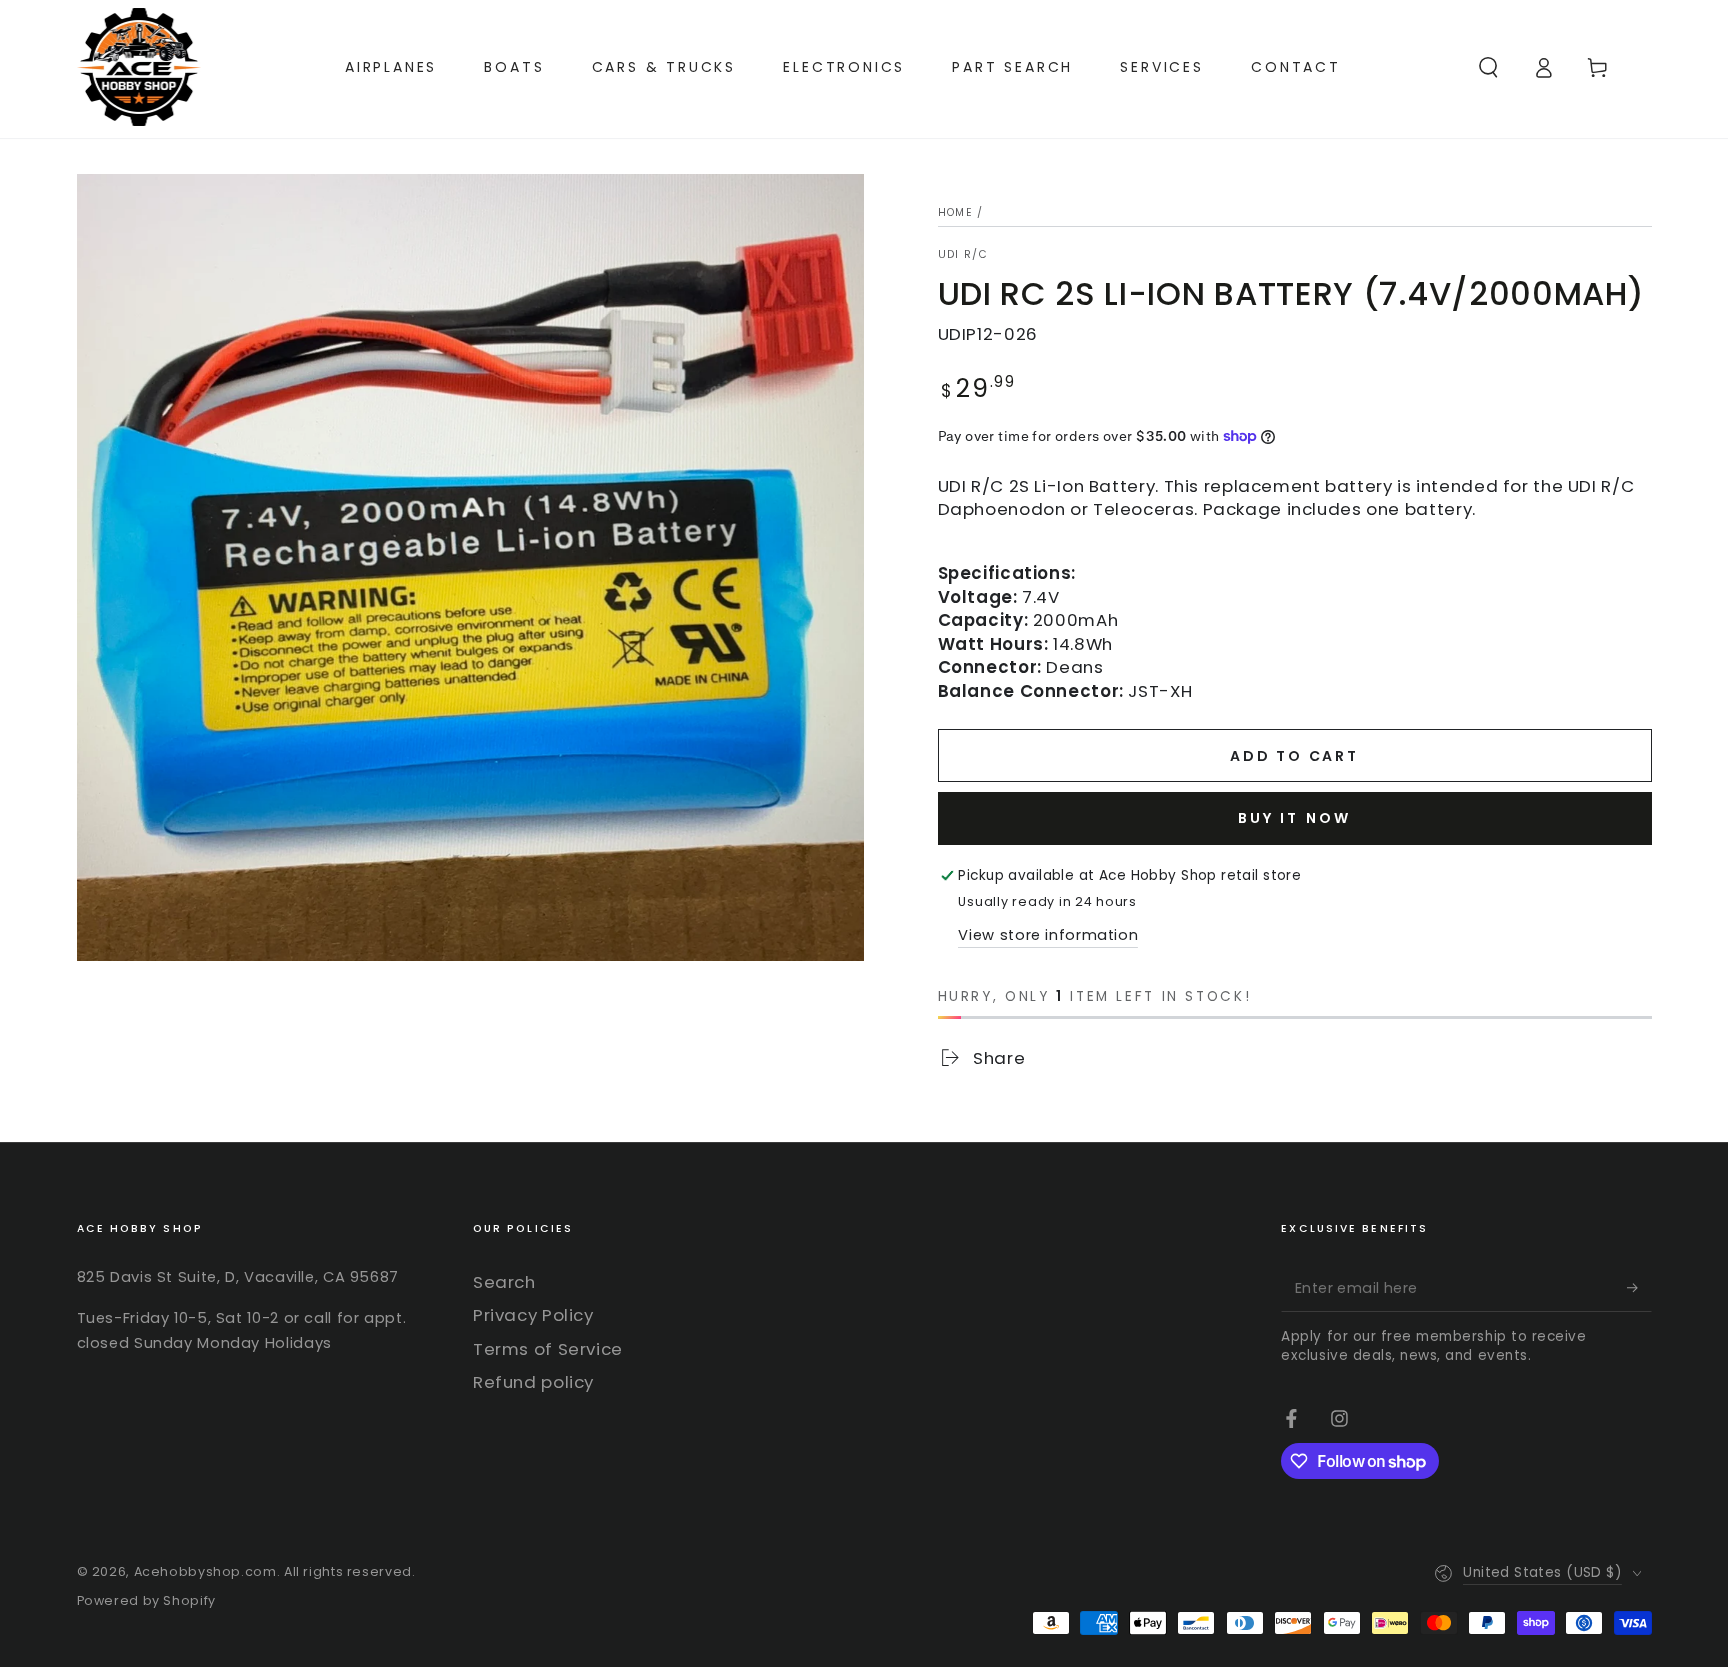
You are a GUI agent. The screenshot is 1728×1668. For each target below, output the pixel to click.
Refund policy (533, 1382)
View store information (1048, 935)
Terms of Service (548, 1349)
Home (955, 212)
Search (504, 1282)
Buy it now (1295, 818)
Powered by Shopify (146, 1600)
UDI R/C (963, 255)
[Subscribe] (1639, 1288)
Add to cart (1294, 756)
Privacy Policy (533, 1315)
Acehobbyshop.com (205, 1571)
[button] (1488, 67)
